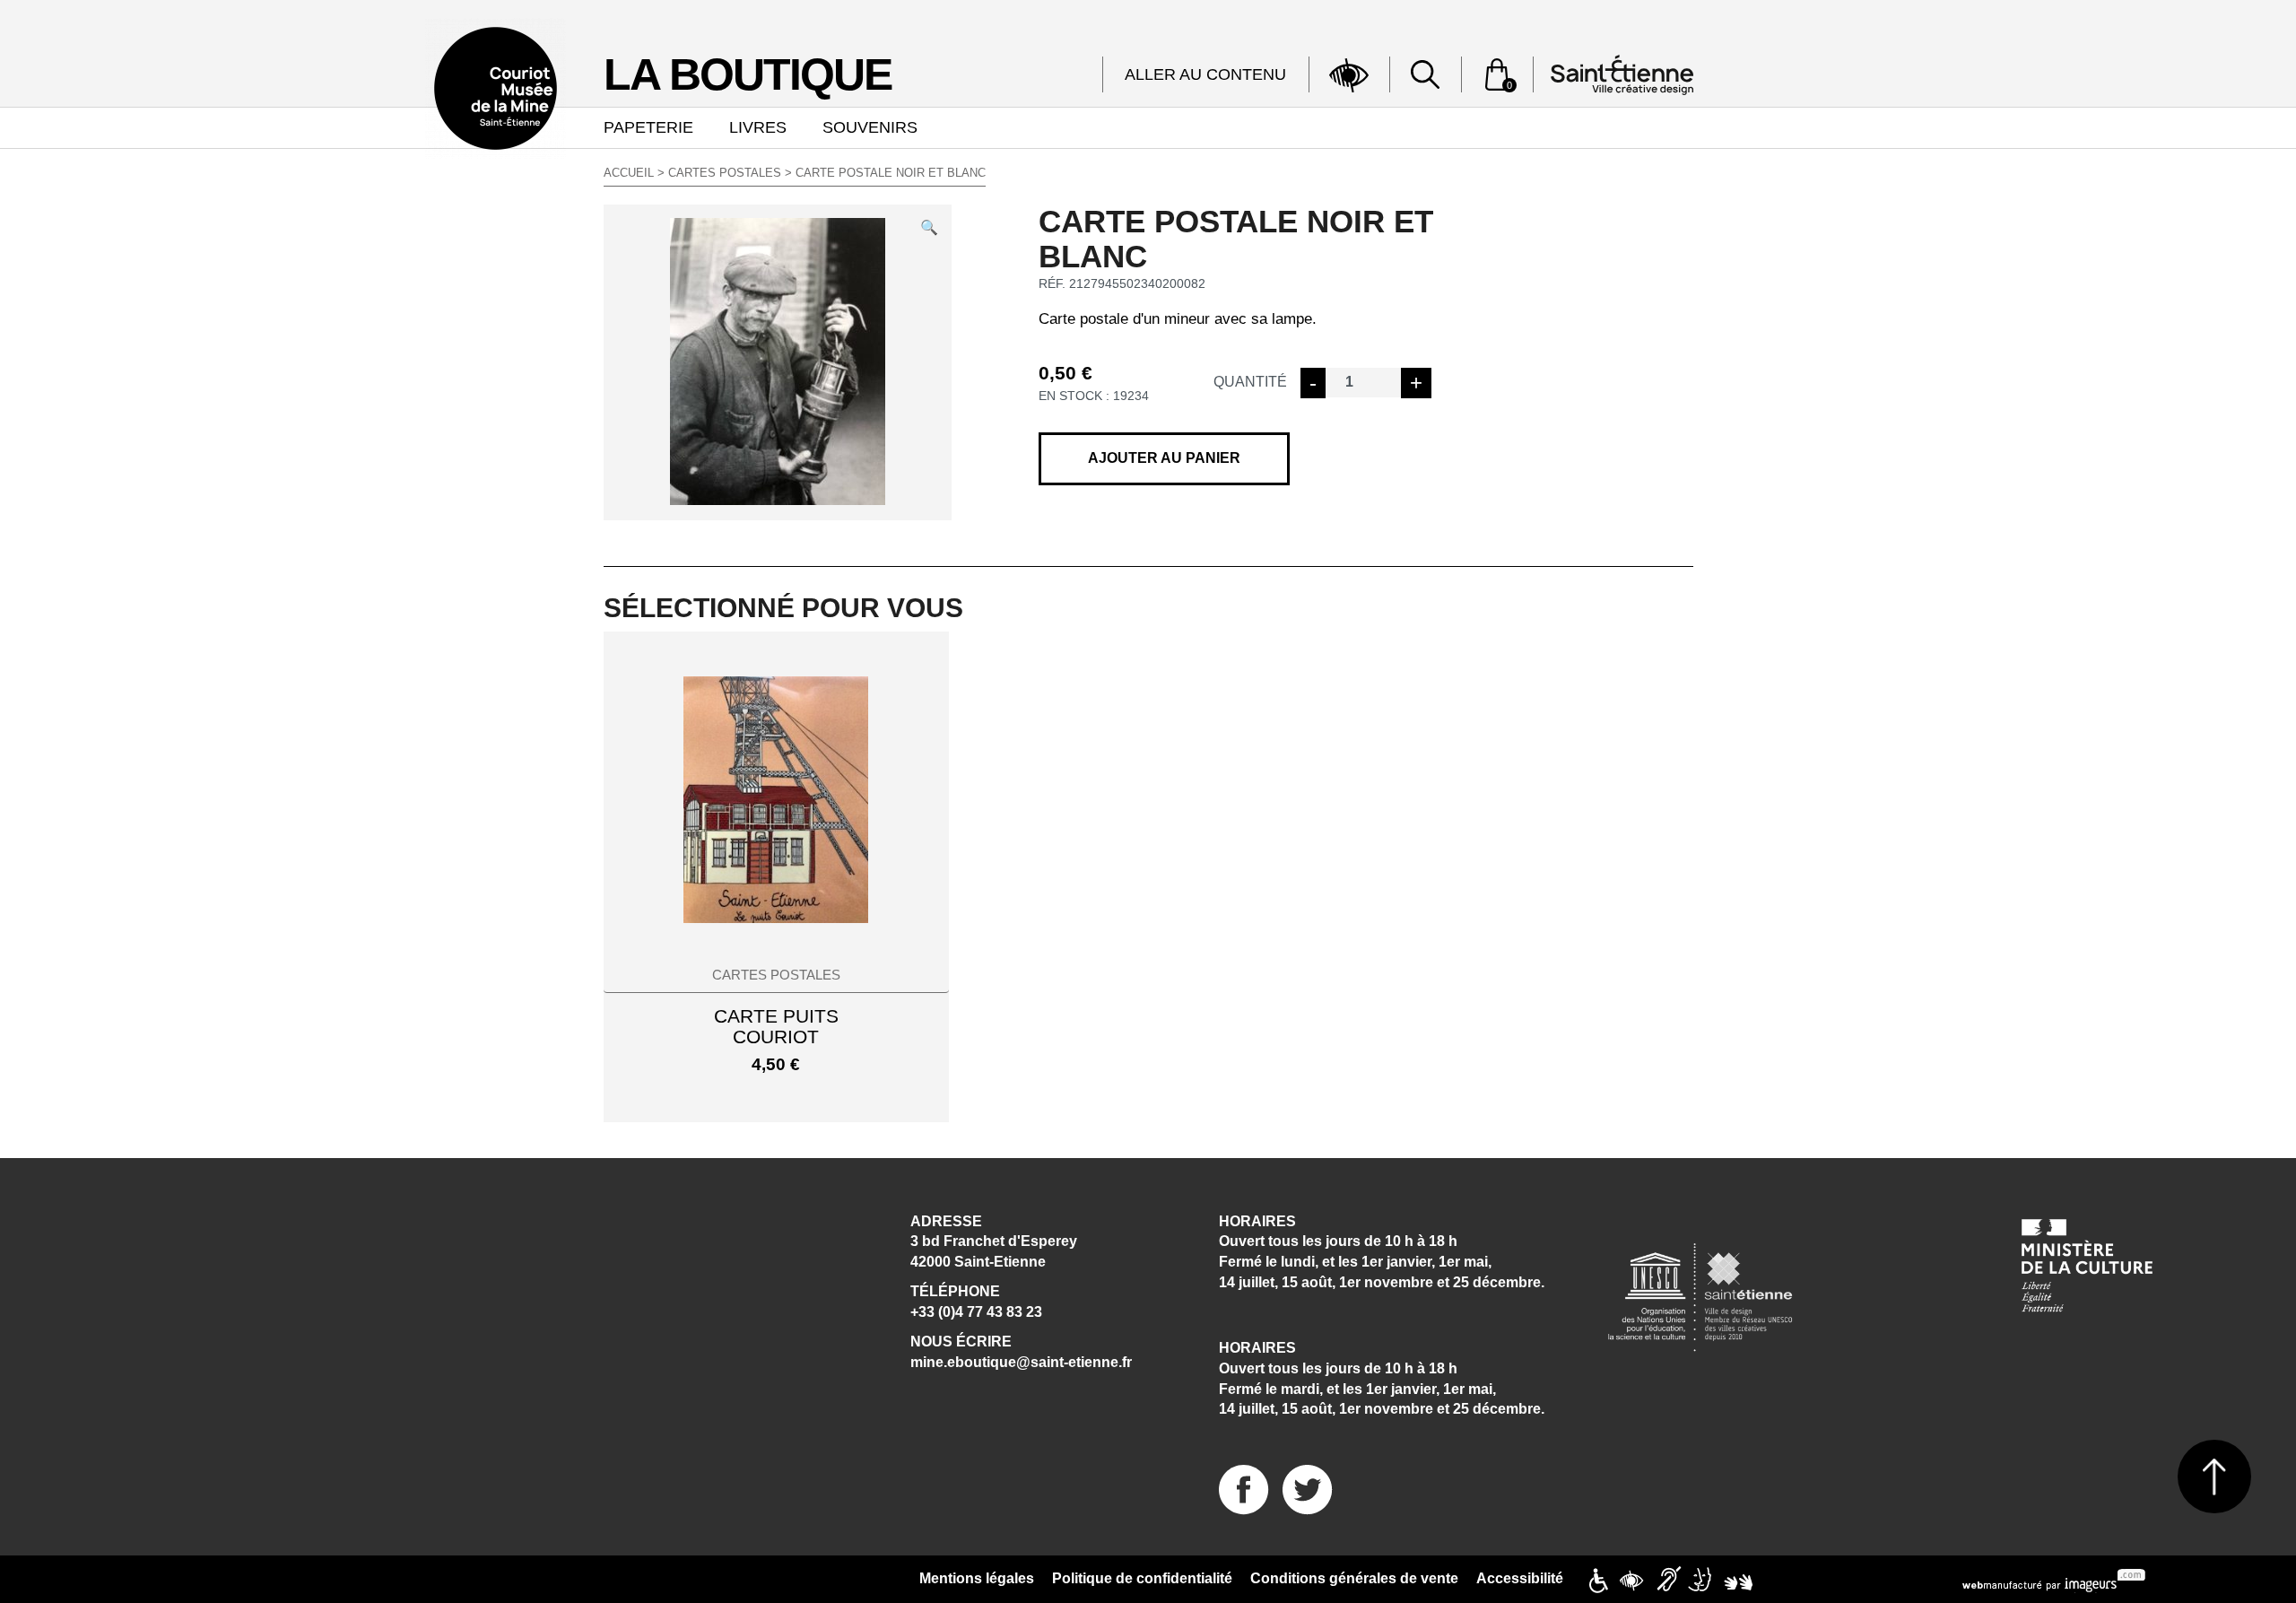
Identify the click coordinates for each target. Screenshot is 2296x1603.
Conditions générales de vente (1354, 1578)
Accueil (629, 173)
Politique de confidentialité (1142, 1578)
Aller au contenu (1205, 74)
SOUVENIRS (870, 127)
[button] (929, 227)
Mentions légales (977, 1578)
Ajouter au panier (1164, 458)
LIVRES (758, 127)
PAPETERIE (648, 127)
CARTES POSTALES (725, 173)
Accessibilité (1520, 1578)
